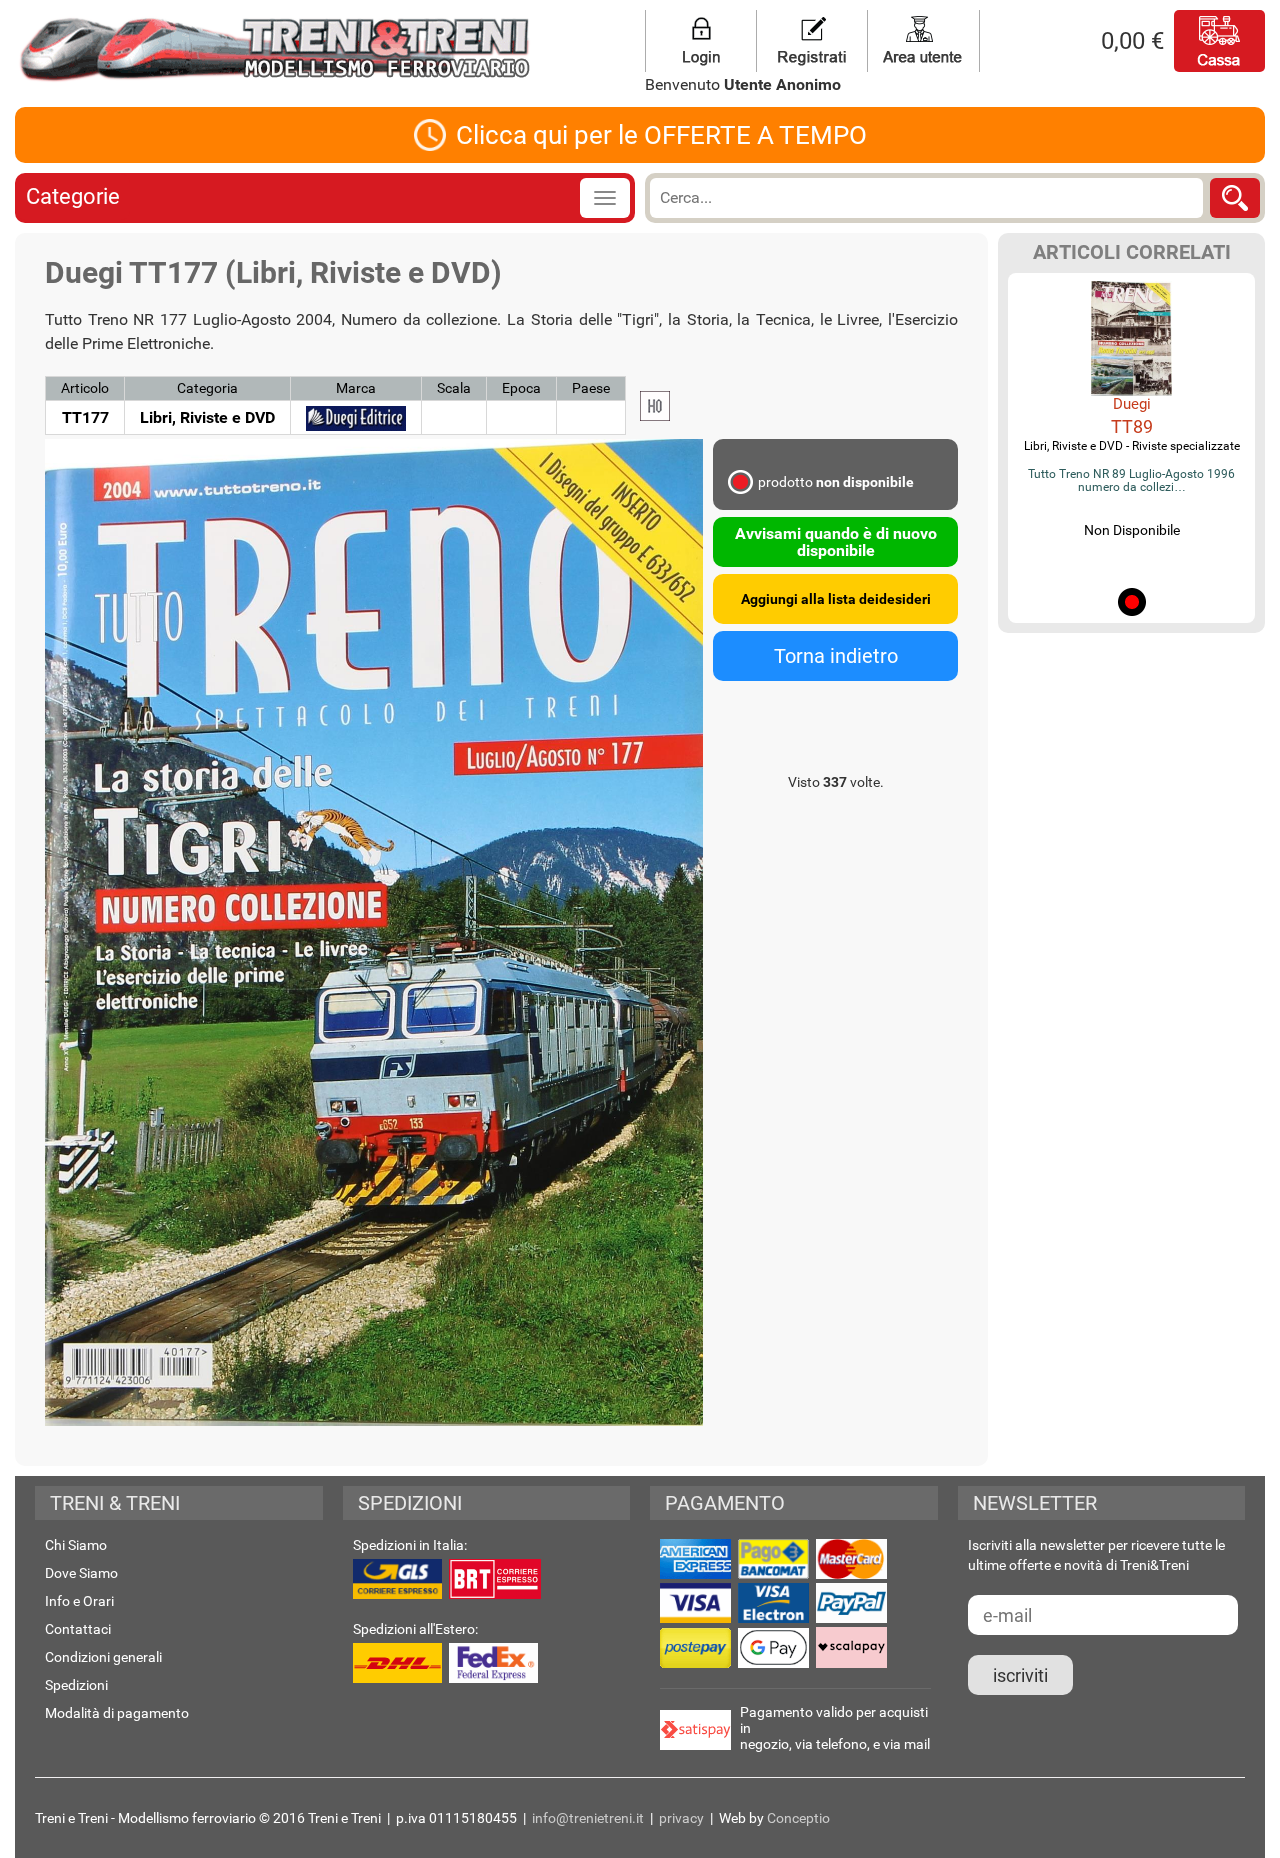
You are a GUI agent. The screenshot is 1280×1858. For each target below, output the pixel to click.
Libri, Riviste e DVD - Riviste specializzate (1132, 446)
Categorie (73, 196)
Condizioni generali (103, 1657)
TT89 (1132, 426)
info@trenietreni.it (588, 1818)
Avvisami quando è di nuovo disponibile (836, 542)
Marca (356, 388)
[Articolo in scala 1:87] (655, 406)
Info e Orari (79, 1601)
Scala (454, 388)
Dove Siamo (81, 1573)
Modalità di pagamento (117, 1713)
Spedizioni (76, 1685)
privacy (681, 1818)
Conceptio (798, 1818)
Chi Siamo (76, 1545)
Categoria (207, 388)
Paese (591, 388)
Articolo (85, 388)
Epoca (521, 388)
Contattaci (78, 1629)
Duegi (1132, 404)
